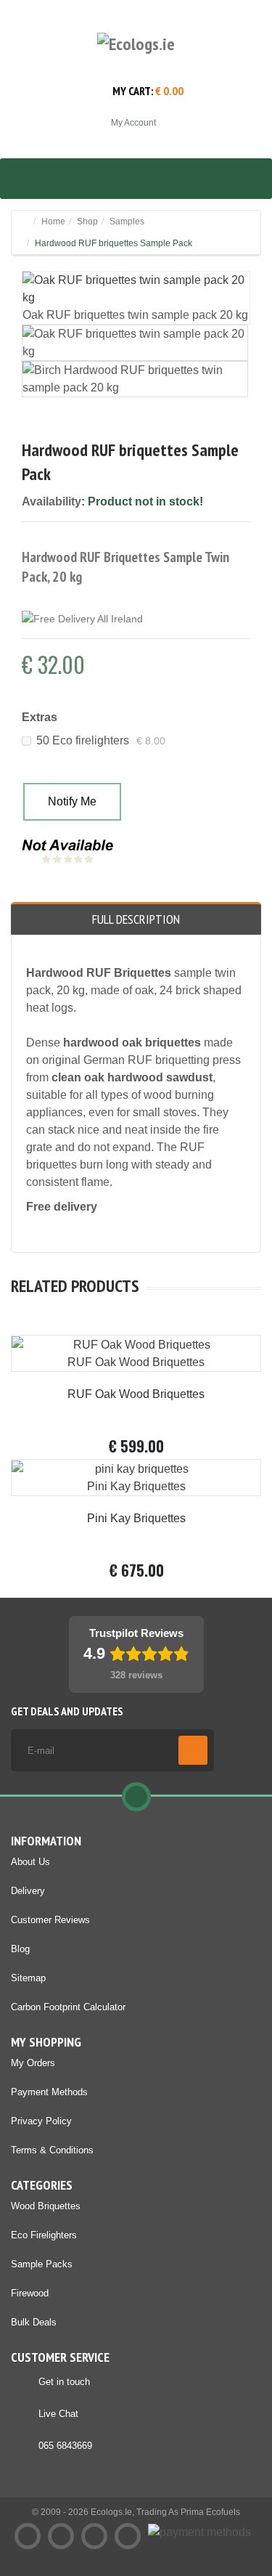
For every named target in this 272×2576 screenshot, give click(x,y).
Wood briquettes (46, 2206)
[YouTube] (94, 2536)
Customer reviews (50, 1920)
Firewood (30, 2293)
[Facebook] (28, 2536)
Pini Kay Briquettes (136, 1518)
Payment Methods (49, 2092)
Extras (40, 717)
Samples (127, 222)
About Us (30, 1862)
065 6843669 (65, 2446)
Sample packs (42, 2264)
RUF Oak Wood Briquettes (136, 1394)
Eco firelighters (44, 2235)
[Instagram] (128, 2536)
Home (53, 222)
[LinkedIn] (61, 2536)
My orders (33, 2063)
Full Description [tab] (136, 919)
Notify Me (72, 801)
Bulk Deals (34, 2322)
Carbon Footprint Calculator (68, 2007)
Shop (87, 222)
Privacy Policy (41, 2121)
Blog (20, 1949)
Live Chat (58, 2414)
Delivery (28, 1891)
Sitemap (28, 1978)
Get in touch (64, 2382)
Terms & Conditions (52, 2150)
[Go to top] (136, 1797)
